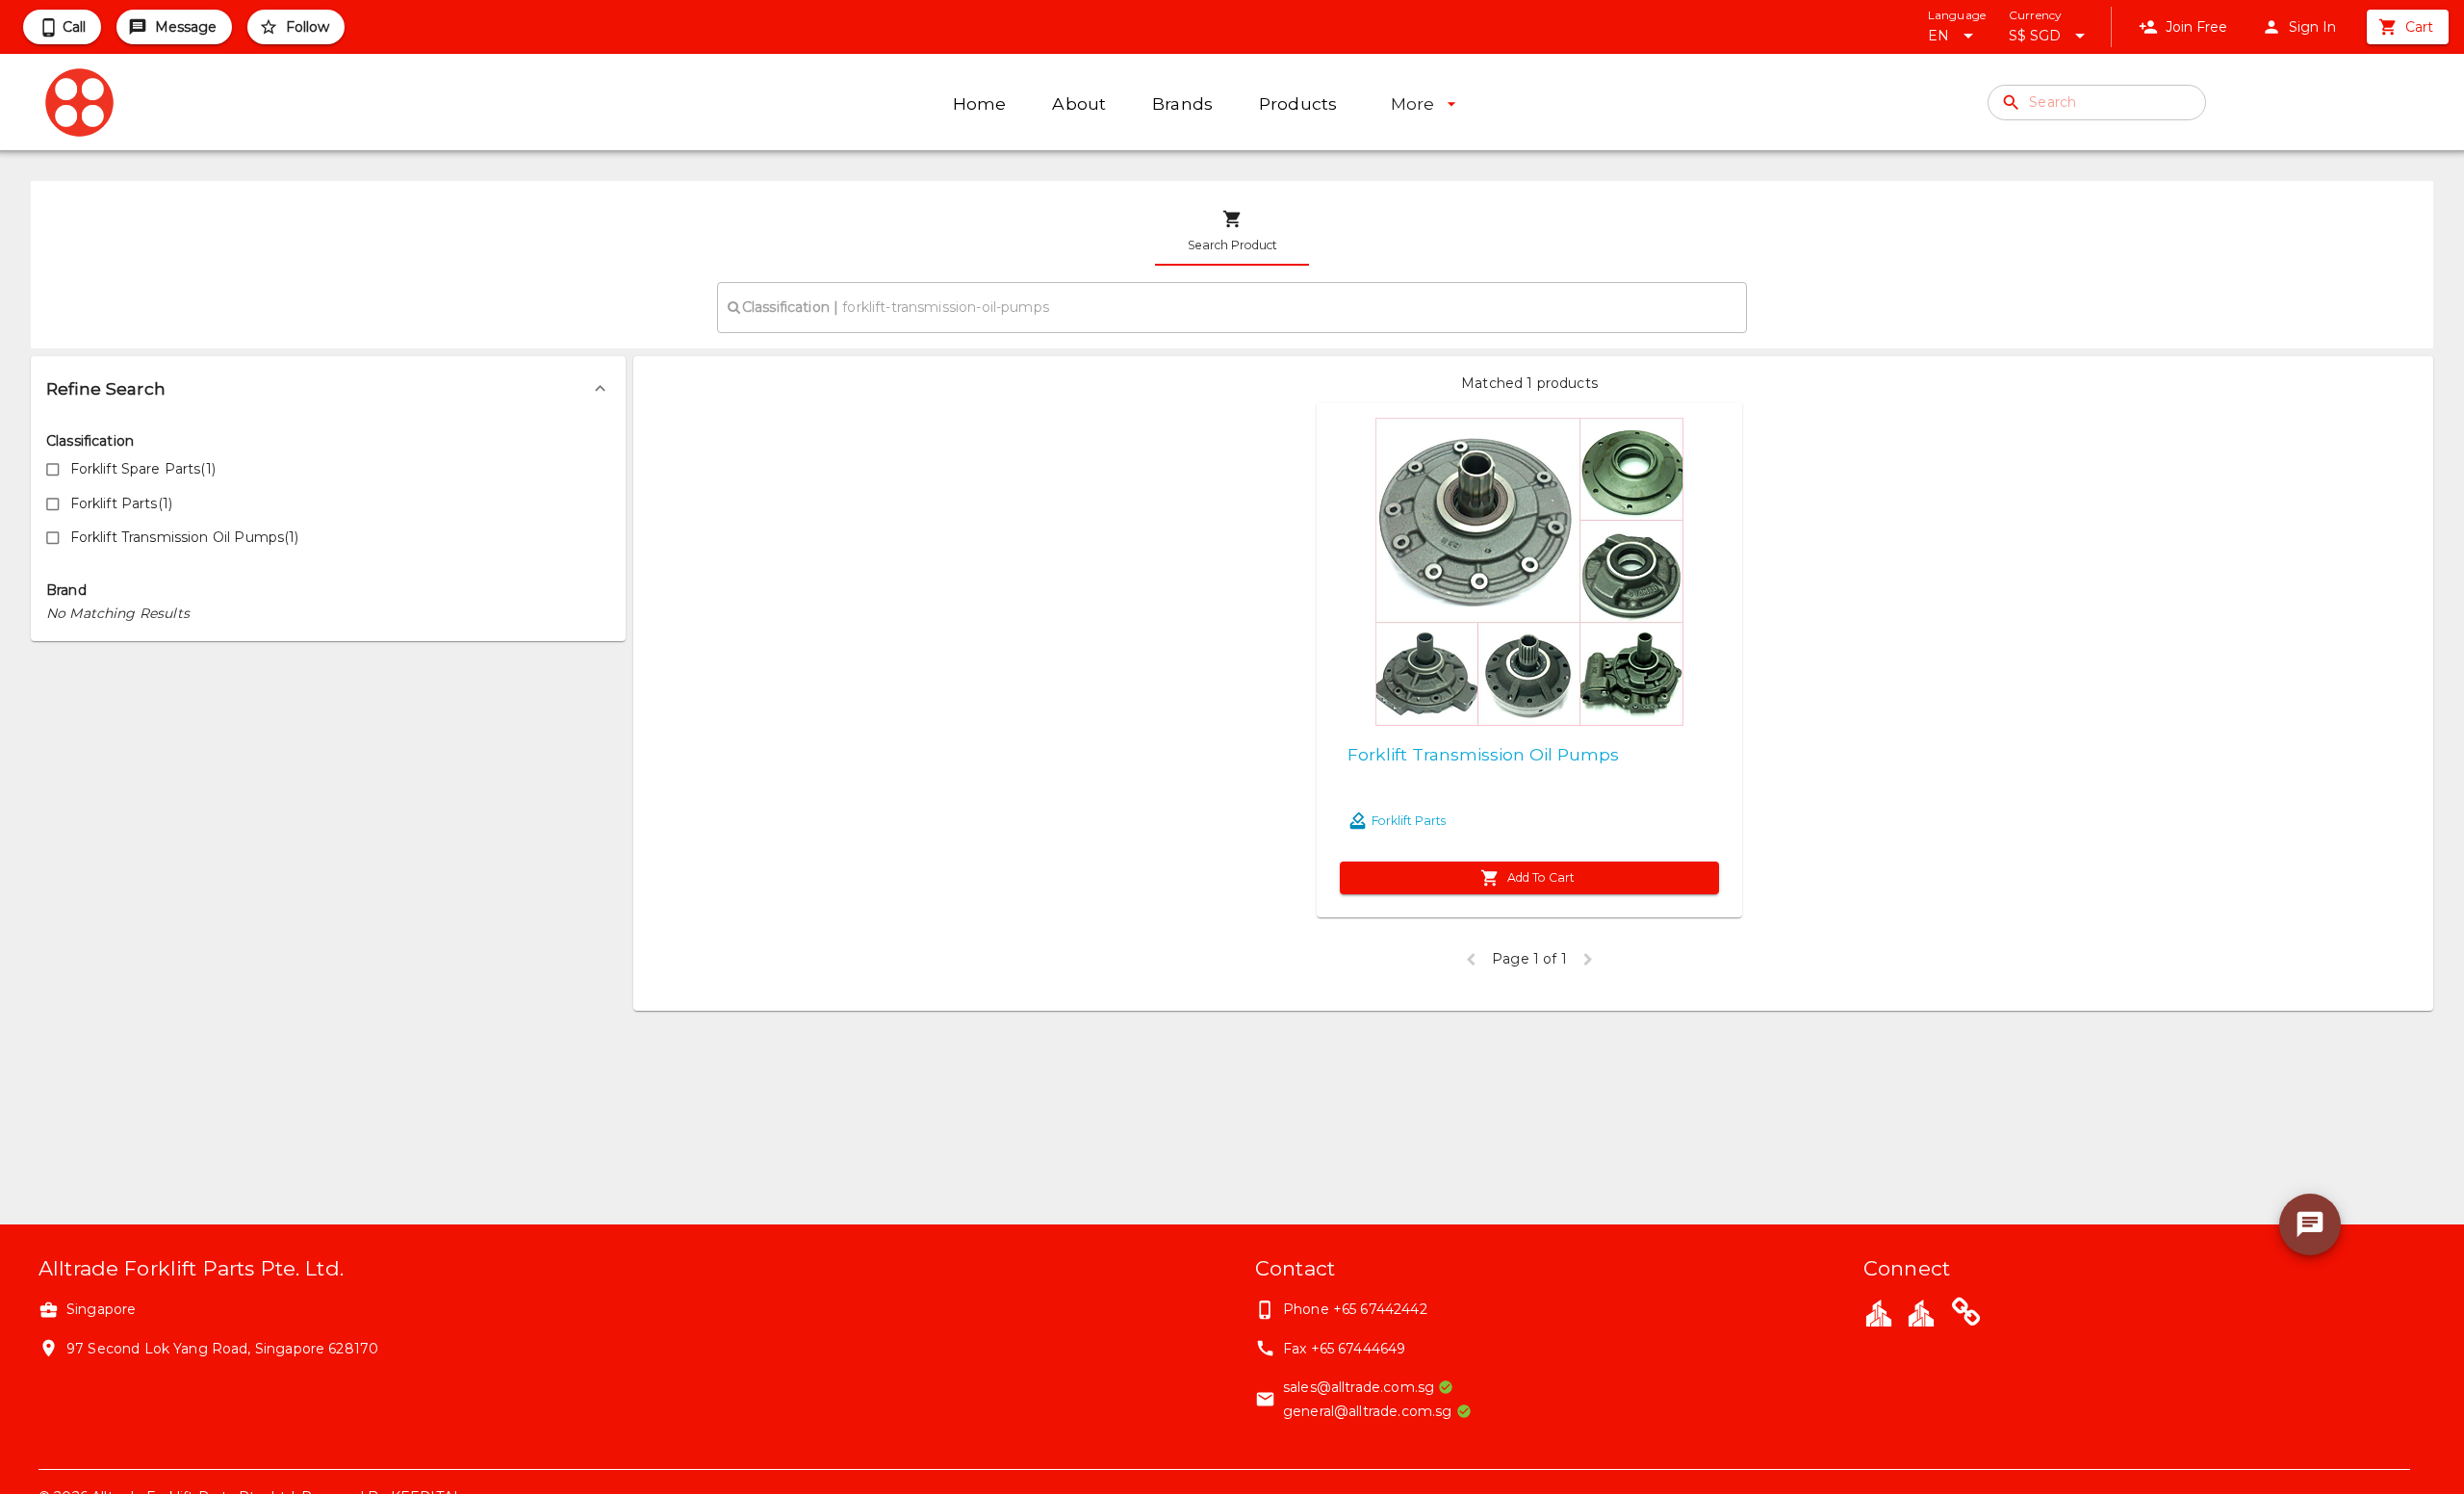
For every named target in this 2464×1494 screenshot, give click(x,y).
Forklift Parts (1409, 821)
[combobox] (1232, 307)
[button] (328, 389)
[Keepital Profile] (1879, 1312)
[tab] (1232, 231)
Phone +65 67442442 (1355, 1309)
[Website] (1966, 1315)
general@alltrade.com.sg (1367, 1411)
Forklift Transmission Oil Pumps (1483, 754)
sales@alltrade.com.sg (1359, 1387)
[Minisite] (1921, 1312)
